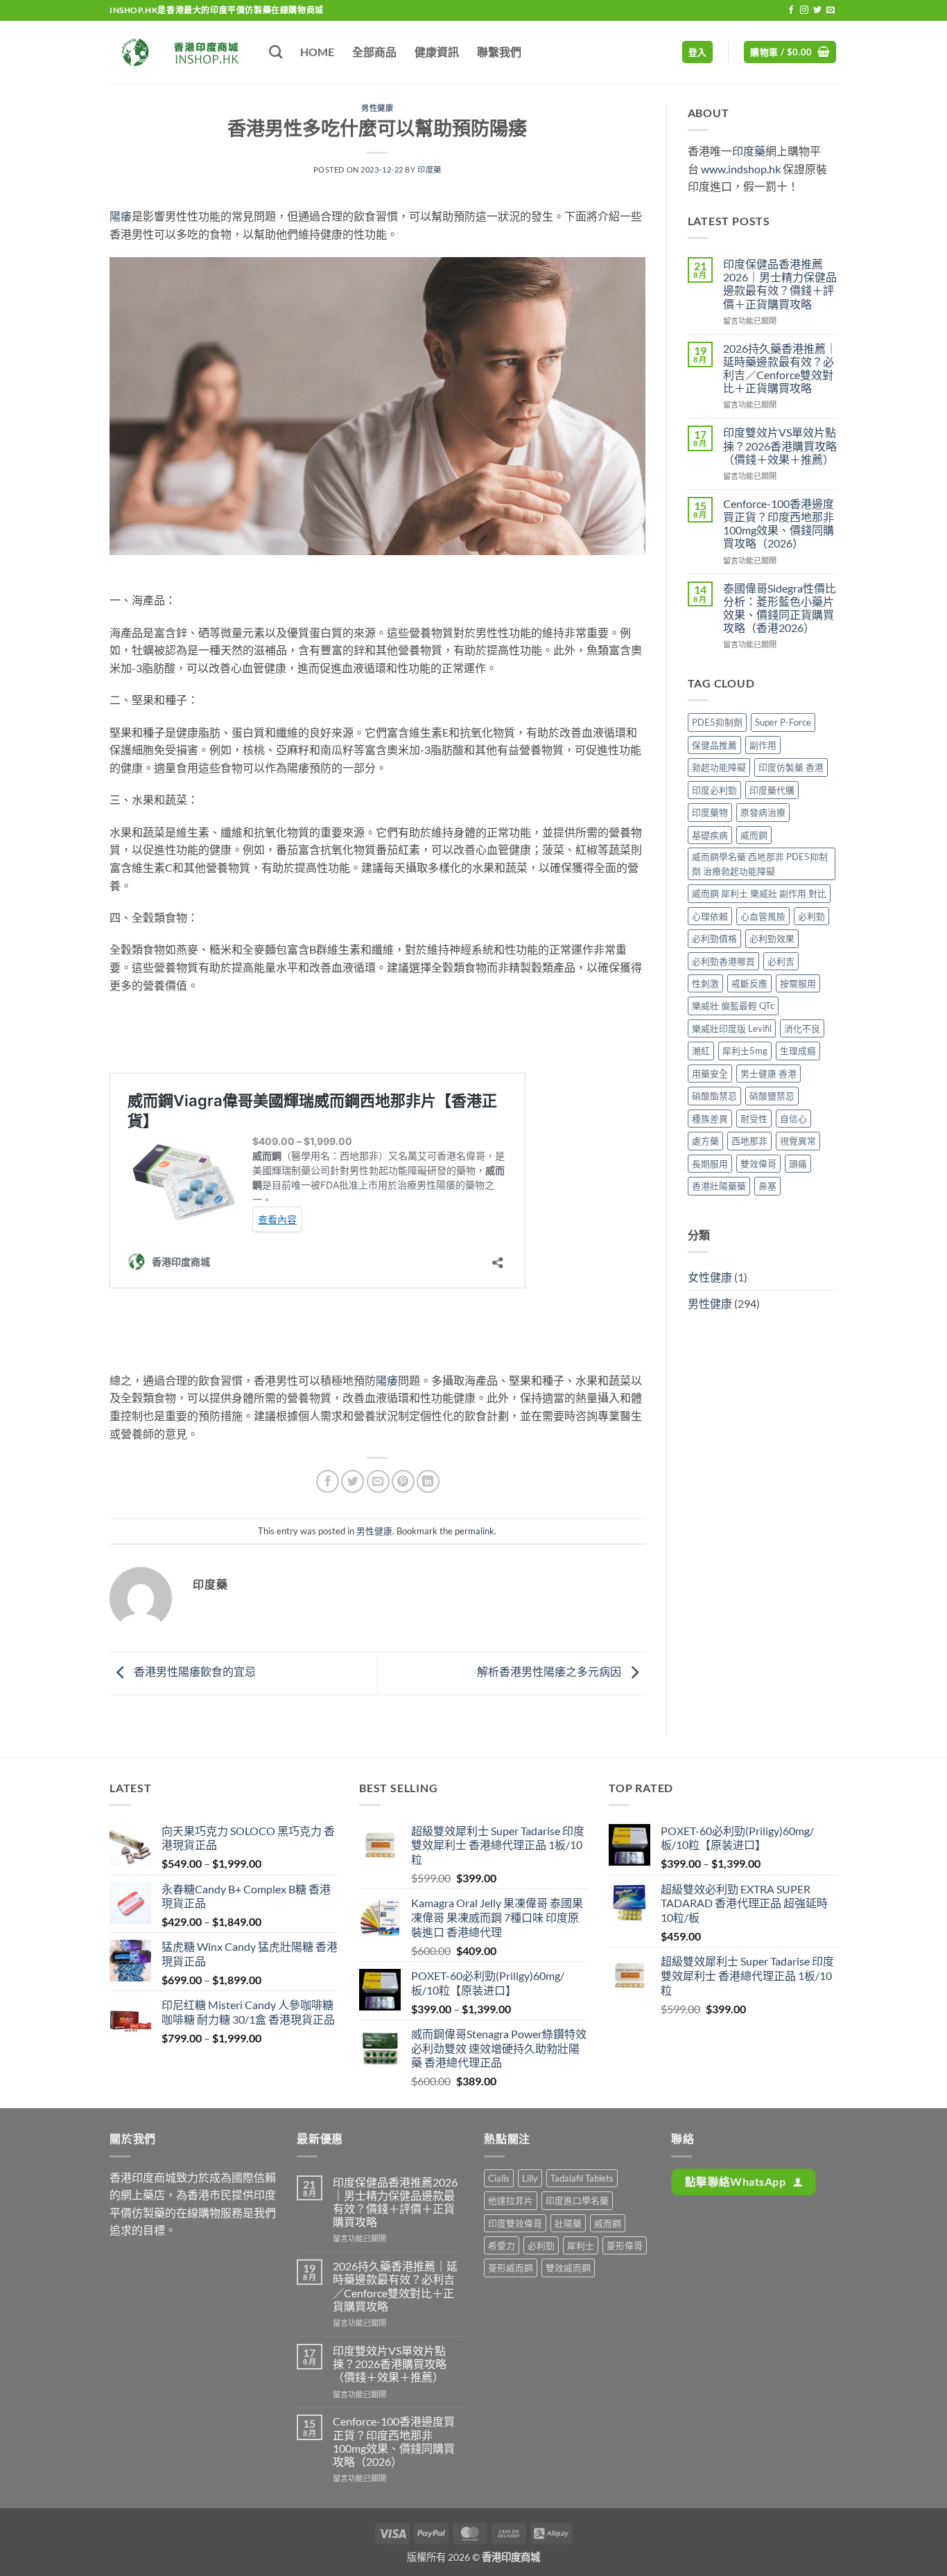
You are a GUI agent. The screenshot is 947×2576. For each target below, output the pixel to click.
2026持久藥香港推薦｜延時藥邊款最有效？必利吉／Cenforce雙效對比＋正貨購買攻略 (780, 368)
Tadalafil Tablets (582, 2178)
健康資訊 (437, 52)
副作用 (763, 745)
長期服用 (710, 1164)
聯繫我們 (499, 52)
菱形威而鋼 (511, 2268)
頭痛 (798, 1164)
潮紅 (701, 1051)
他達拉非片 (511, 2200)
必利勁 (811, 916)
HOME (317, 52)
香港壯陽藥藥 (719, 1186)
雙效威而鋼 (568, 2268)
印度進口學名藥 (577, 2200)
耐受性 (754, 1119)
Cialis (499, 2178)
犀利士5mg (745, 1051)
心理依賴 (710, 916)
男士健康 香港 (768, 1074)
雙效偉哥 (758, 1164)
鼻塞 (767, 1186)
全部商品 (374, 52)
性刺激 (705, 983)
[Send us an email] (831, 10)
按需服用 (798, 983)
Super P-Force (783, 722)
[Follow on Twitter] (817, 10)
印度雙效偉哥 (515, 2223)
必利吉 (781, 961)
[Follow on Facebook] (791, 10)
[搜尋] (276, 52)
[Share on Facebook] (328, 1481)
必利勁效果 (772, 938)
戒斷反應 (749, 983)
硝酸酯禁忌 (714, 1096)
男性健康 (377, 108)
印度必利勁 (714, 790)
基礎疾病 (710, 835)
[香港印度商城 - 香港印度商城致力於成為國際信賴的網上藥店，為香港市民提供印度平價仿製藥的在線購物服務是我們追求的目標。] (179, 52)
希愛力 (502, 2245)
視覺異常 (798, 1141)
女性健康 (710, 1277)
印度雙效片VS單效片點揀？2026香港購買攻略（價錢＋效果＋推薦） (780, 445)
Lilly (530, 2178)
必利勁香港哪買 (723, 961)
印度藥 (429, 169)
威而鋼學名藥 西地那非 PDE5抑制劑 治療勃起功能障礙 (760, 864)
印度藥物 (710, 812)
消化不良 (802, 1028)
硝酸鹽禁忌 (772, 1096)
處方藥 (705, 1141)
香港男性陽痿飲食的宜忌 (194, 1671)
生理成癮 (798, 1051)
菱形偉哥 (625, 2245)
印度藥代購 (772, 790)
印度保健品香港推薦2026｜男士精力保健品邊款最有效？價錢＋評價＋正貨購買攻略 (780, 284)
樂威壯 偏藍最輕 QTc (733, 1006)
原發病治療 (763, 812)
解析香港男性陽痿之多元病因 (550, 1671)
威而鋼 (754, 835)
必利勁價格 (714, 938)
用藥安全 (710, 1074)
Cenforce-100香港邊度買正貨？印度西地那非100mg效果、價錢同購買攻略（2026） (779, 524)
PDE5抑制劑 (717, 722)
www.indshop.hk (741, 169)
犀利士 (581, 2245)
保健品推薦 (714, 745)
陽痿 (121, 216)
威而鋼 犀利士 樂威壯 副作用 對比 (759, 893)
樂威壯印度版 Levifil (732, 1028)
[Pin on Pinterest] (403, 1481)
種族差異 (710, 1119)
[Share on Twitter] (353, 1481)
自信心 (793, 1119)
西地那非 (749, 1141)
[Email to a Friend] (378, 1481)
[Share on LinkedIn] (428, 1481)
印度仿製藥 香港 (791, 767)
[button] (698, 52)
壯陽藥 (568, 2223)
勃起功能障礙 (719, 767)
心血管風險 (763, 916)
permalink (475, 1531)
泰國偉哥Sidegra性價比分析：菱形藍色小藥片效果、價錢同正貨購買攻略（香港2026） (780, 608)
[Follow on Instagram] (804, 10)
